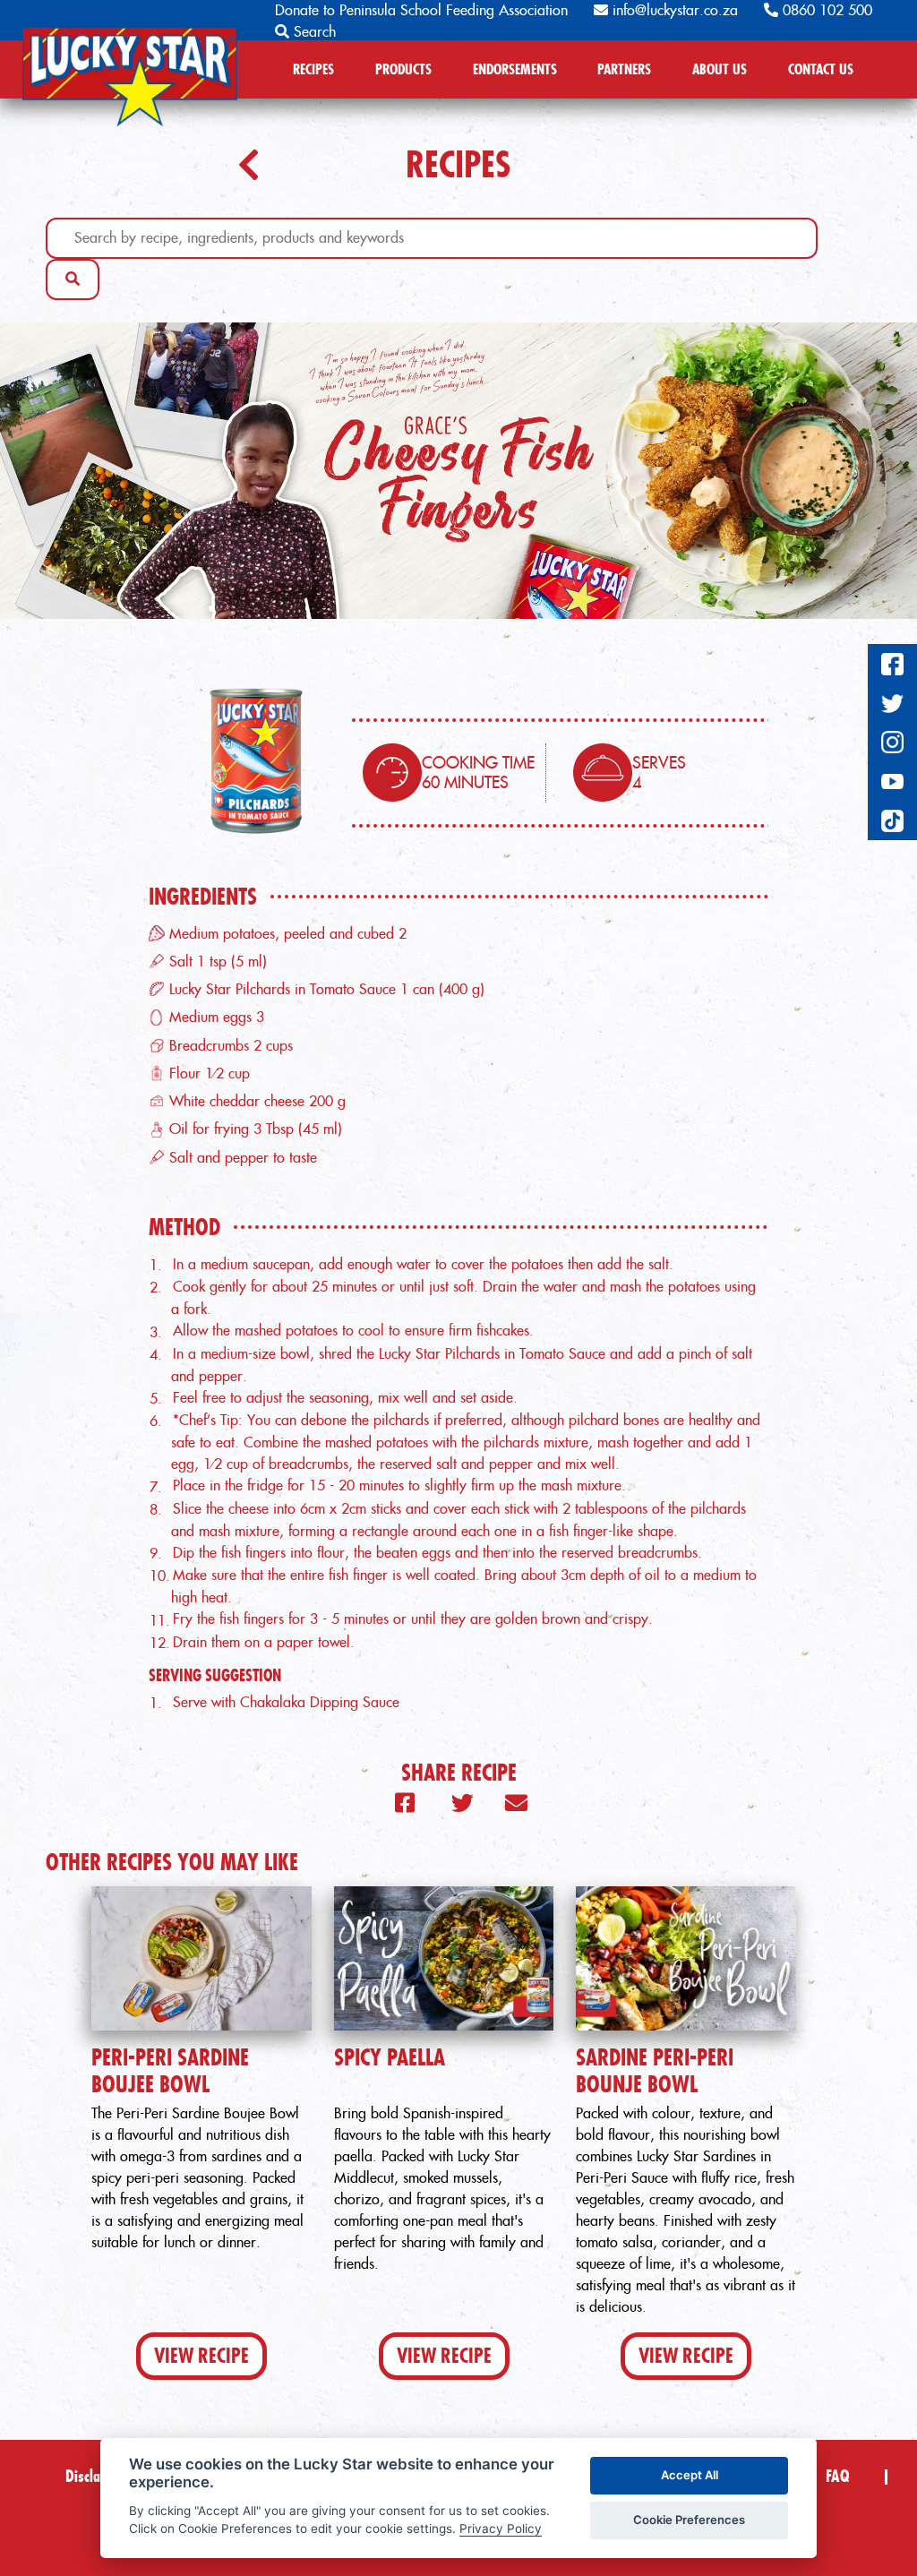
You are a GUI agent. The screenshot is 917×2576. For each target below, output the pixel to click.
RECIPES (313, 69)
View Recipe (201, 2356)
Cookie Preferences (689, 2520)
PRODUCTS (403, 69)
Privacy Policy (501, 2529)
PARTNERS (624, 69)
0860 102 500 (825, 10)
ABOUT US (720, 69)
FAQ (837, 2476)
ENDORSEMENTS (515, 69)
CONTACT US (821, 69)
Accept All (690, 2475)
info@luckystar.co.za (673, 10)
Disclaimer (96, 2476)
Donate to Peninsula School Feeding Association (421, 10)
